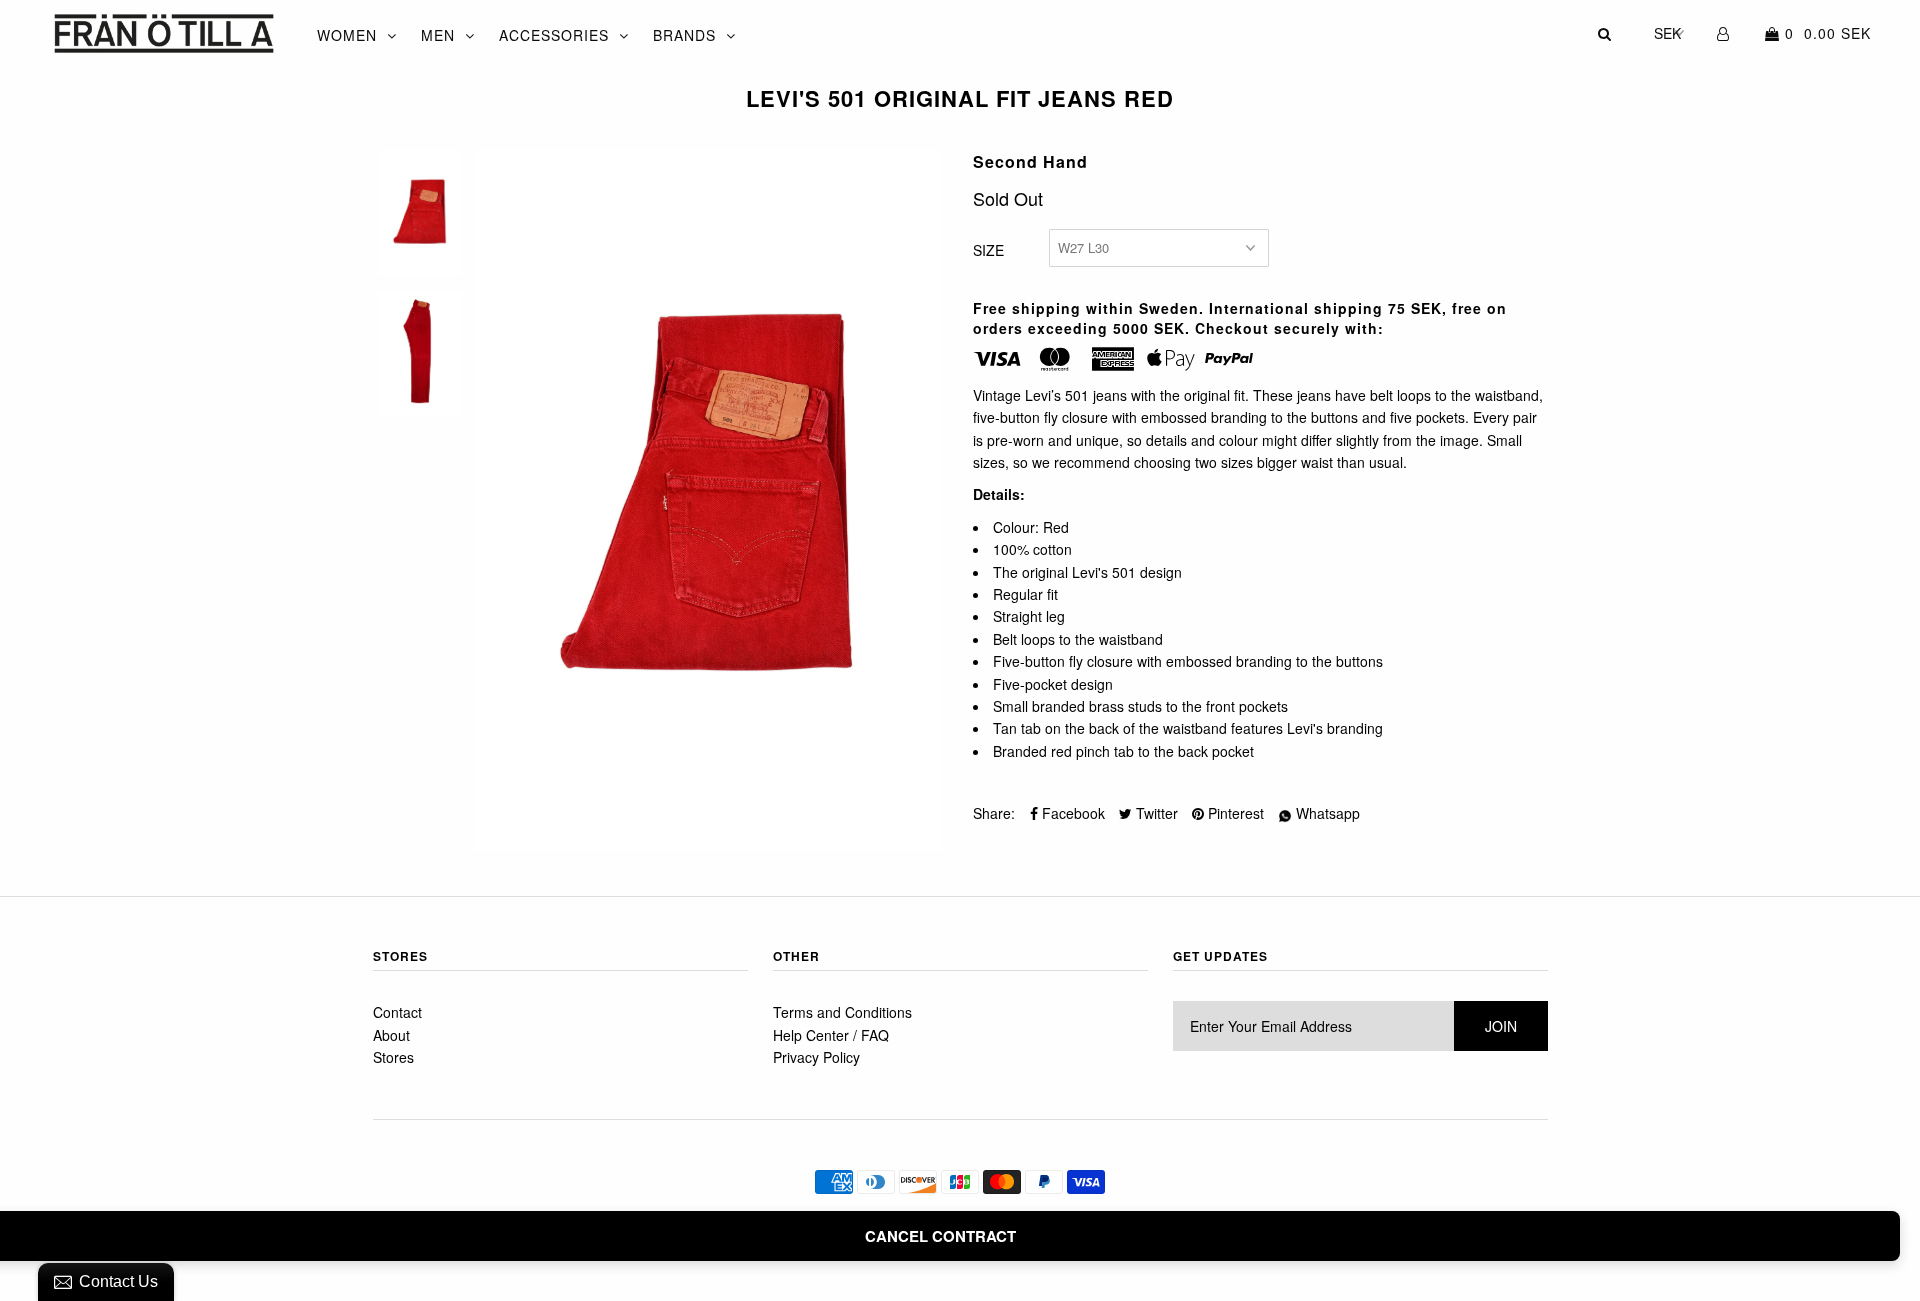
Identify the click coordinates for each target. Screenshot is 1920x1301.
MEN (438, 35)
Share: (994, 813)
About (391, 1035)
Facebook (1071, 813)
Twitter (1155, 813)
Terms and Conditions (842, 1012)
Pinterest (1234, 813)
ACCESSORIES (554, 35)
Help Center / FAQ (831, 1035)
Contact (397, 1012)
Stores (393, 1057)
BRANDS (684, 35)
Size (988, 250)
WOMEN (347, 35)
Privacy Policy (816, 1057)
